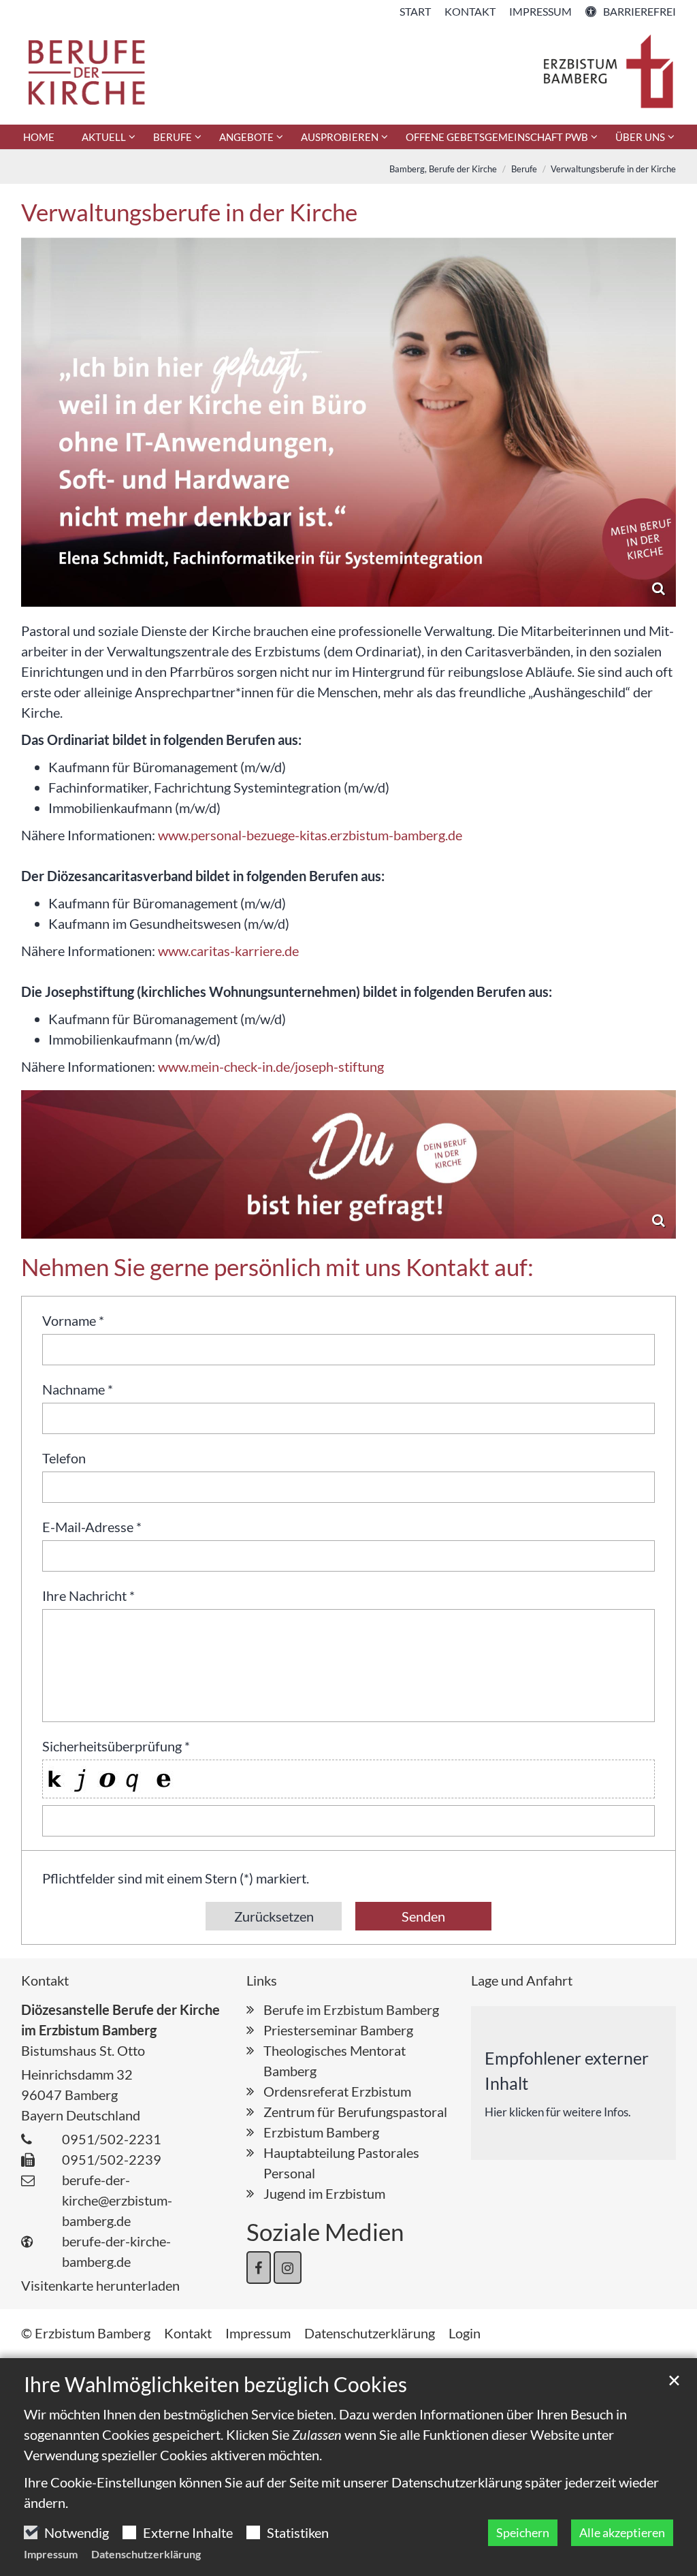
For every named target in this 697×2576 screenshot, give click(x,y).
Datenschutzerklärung (146, 2554)
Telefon (64, 1458)
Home (39, 137)
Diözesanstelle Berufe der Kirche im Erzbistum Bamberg (120, 2020)
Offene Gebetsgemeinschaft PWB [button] (497, 137)
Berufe (524, 169)
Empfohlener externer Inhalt (567, 2071)
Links (262, 1980)
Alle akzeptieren (622, 2532)
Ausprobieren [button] (340, 137)
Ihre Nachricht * (88, 1595)
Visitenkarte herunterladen (100, 2285)
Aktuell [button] (104, 137)
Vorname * (73, 1320)
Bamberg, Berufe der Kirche (443, 169)
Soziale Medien (325, 2231)
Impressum (51, 2554)
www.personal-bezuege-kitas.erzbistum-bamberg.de (310, 835)
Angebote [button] (246, 137)
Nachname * (78, 1389)
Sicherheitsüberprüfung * (116, 1746)
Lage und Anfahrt (522, 1980)
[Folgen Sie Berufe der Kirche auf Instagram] (288, 2268)
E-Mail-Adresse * (92, 1527)
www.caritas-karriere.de (228, 951)
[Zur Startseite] (348, 72)
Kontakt (45, 1980)
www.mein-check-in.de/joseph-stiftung (271, 1066)
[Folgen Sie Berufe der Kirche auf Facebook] (259, 2268)
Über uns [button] (640, 137)
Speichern (523, 2532)
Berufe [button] (173, 137)
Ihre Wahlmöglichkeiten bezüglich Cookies (215, 2384)
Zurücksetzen (274, 1916)
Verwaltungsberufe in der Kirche (613, 169)
